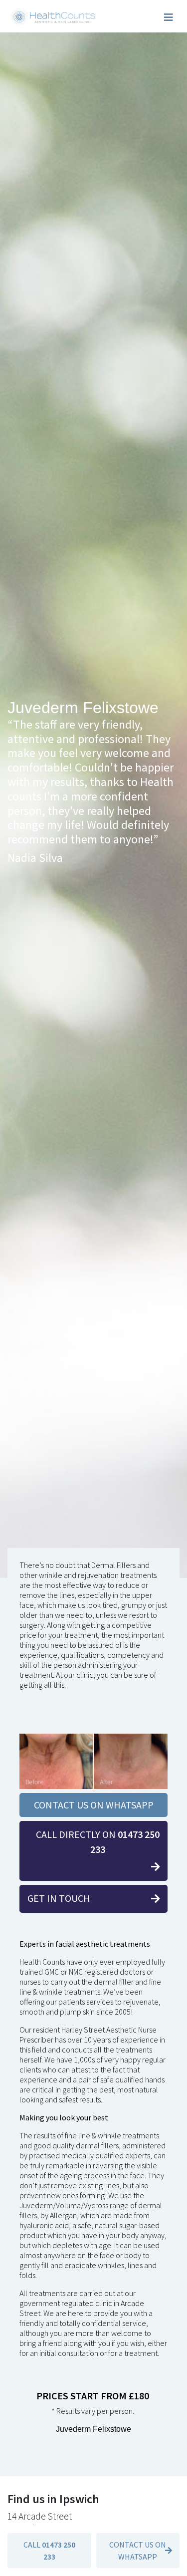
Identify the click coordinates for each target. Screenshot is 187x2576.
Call (49, 2551)
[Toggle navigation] (169, 17)
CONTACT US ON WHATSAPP (94, 1805)
